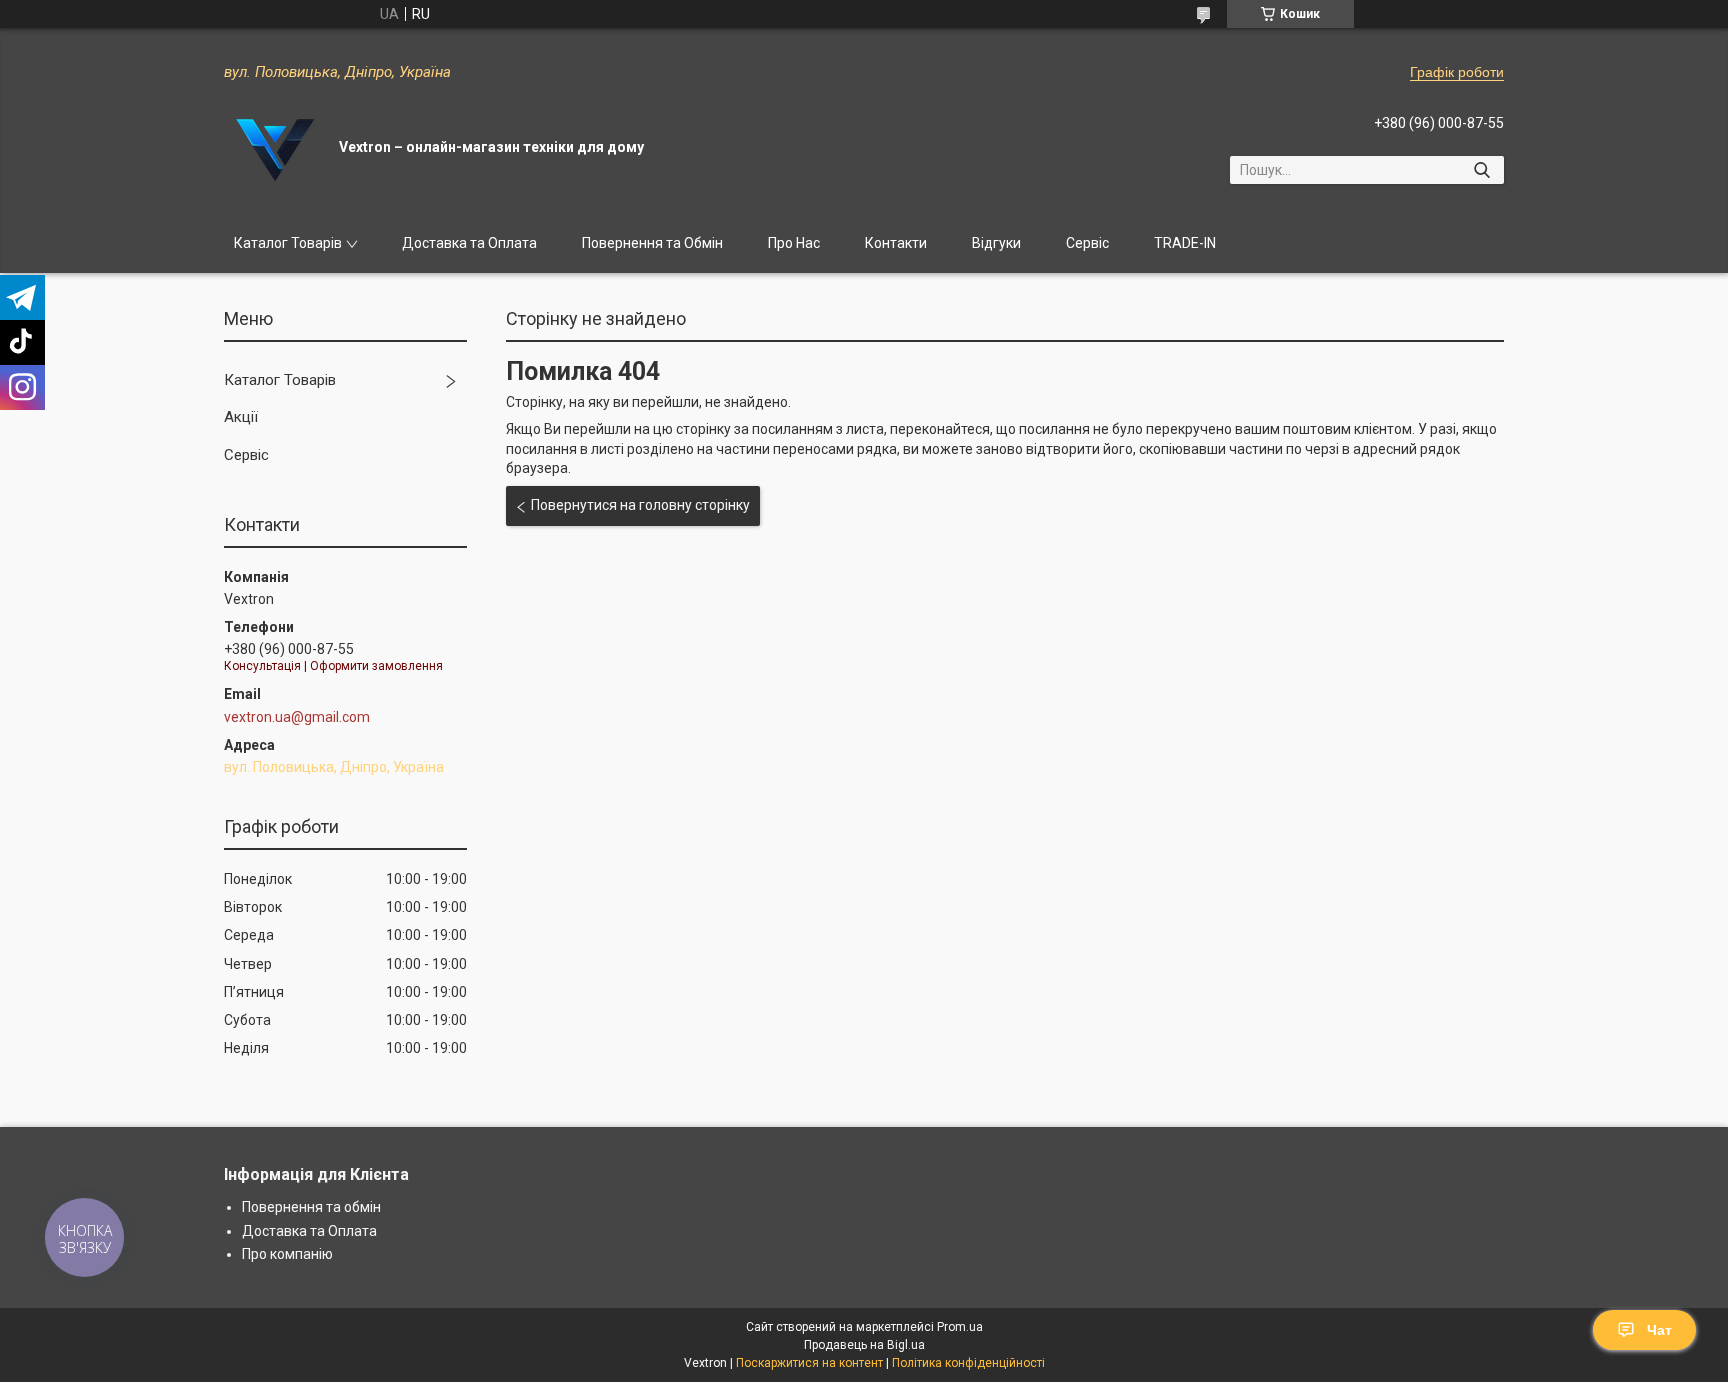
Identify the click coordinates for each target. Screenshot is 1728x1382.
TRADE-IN (1185, 243)
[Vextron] (274, 148)
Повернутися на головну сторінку (640, 505)
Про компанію (287, 1254)
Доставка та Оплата (469, 243)
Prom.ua (960, 1327)
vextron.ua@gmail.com (297, 717)
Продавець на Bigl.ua (864, 1345)
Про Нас (794, 243)
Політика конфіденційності (968, 1363)
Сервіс (1087, 243)
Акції (241, 417)
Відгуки (996, 243)
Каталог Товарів (288, 243)
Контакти (896, 243)
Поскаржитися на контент (809, 1363)
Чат (1659, 1330)
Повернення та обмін (311, 1207)
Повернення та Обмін (652, 243)
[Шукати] (1481, 170)
